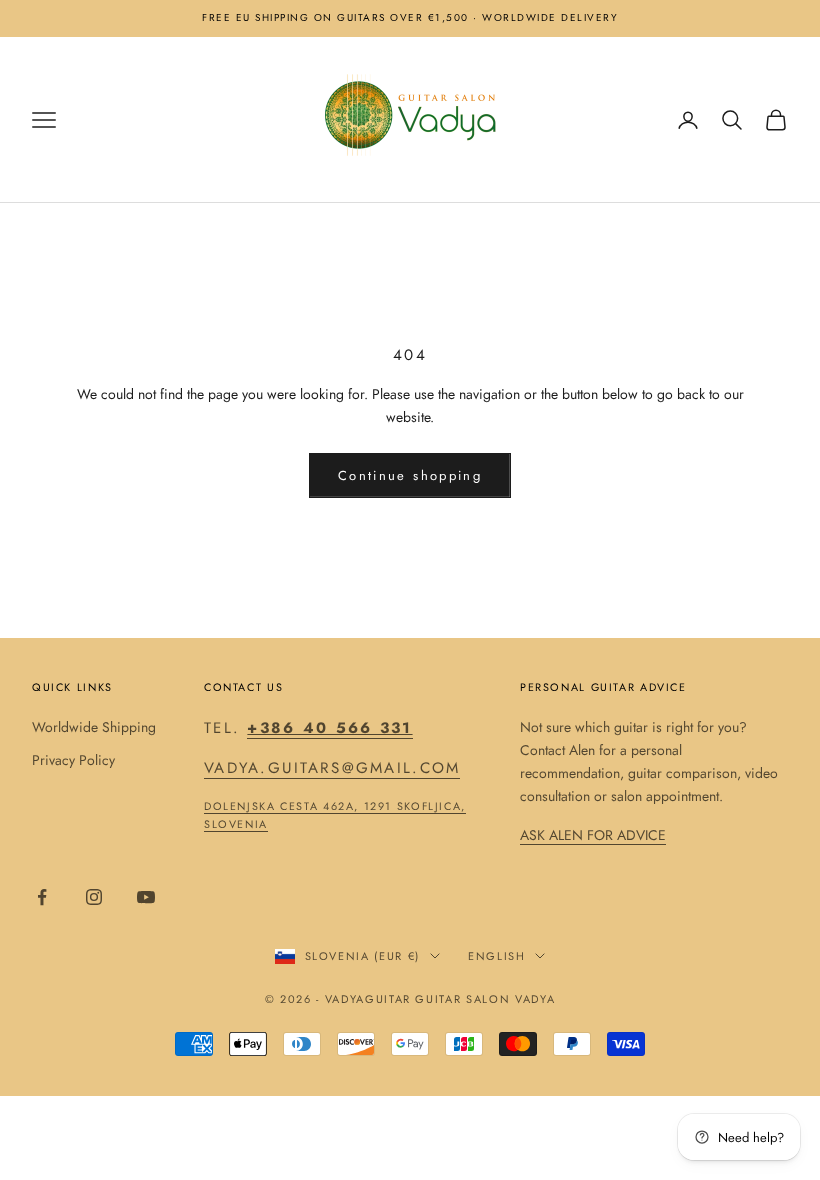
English (497, 956)
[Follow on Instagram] (94, 897)
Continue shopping (410, 475)
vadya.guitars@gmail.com (332, 768)
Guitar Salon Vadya (485, 999)
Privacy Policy (73, 760)
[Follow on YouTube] (146, 897)
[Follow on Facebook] (42, 897)
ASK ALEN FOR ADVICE (593, 835)
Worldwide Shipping (94, 727)
